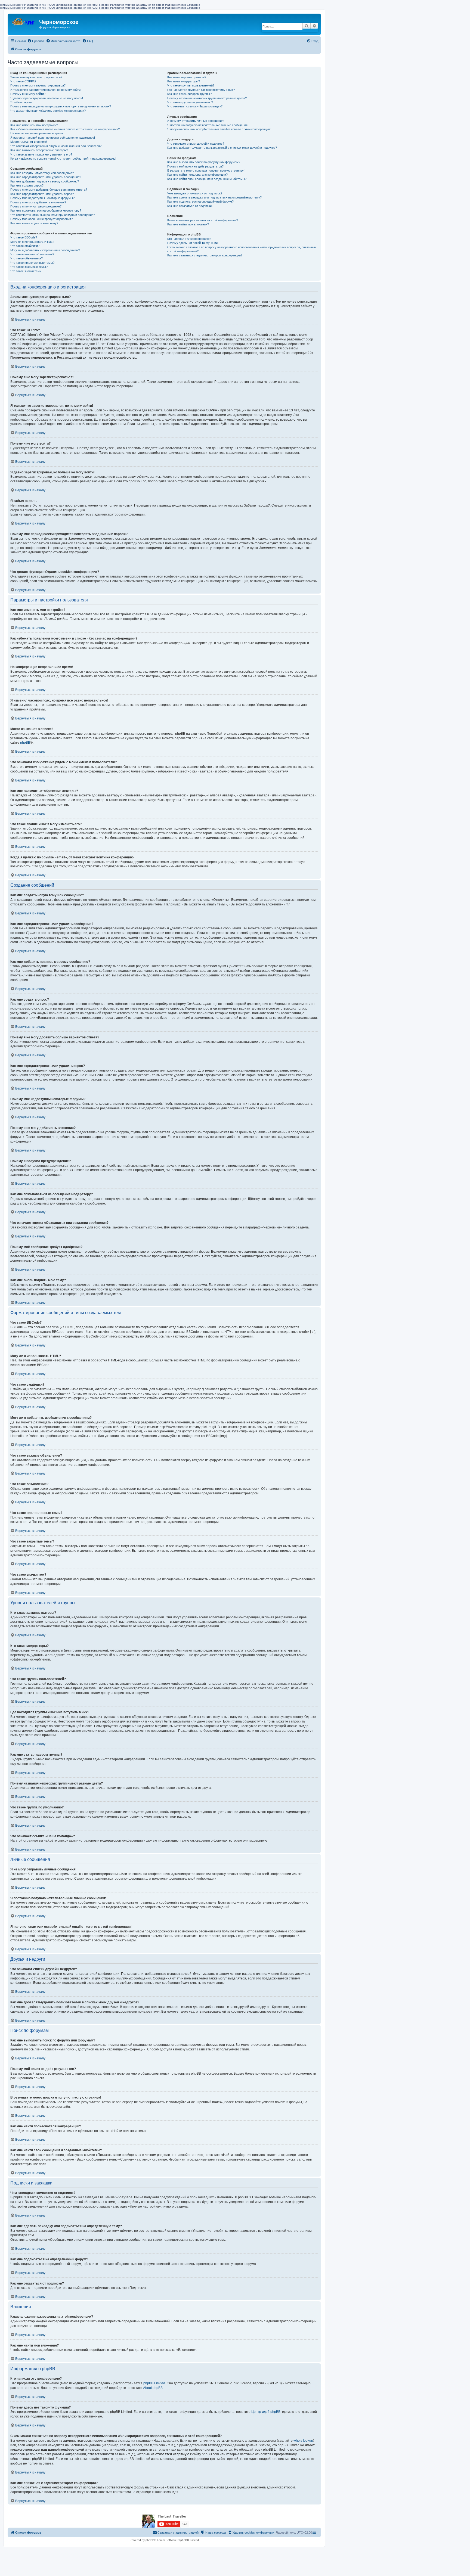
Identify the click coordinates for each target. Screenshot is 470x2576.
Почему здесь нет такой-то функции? (193, 243)
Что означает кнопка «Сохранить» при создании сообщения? (53, 215)
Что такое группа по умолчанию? (190, 102)
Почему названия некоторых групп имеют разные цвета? (207, 98)
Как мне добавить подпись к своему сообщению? (45, 181)
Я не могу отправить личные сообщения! (196, 121)
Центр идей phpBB (266, 2412)
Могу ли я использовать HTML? (32, 242)
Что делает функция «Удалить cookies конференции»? (48, 111)
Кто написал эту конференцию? (189, 239)
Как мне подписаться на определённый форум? (200, 201)
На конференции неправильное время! (37, 133)
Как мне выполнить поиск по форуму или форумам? (204, 162)
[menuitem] (36, 41)
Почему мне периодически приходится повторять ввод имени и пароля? (61, 106)
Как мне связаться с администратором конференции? (205, 255)
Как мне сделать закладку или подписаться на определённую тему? (214, 197)
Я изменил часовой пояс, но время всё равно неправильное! (53, 138)
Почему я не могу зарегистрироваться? (38, 85)
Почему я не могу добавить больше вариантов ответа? (49, 190)
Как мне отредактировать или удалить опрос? (42, 194)
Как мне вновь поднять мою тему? (34, 223)
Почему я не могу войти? (28, 94)
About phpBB (153, 2388)
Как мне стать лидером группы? (189, 94)
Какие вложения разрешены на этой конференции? (203, 220)
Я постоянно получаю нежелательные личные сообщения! (208, 125)
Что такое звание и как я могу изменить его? (41, 154)
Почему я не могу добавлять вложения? (38, 202)
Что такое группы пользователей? (191, 85)
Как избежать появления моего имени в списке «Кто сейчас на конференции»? (65, 129)
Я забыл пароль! (22, 102)
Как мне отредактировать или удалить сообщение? (46, 177)
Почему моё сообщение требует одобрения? (41, 219)
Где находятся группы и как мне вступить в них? (201, 90)
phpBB (25, 743)
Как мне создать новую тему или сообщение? (42, 173)
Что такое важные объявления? (32, 254)
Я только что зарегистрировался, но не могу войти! (46, 90)
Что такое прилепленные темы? (32, 263)
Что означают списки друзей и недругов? (196, 144)
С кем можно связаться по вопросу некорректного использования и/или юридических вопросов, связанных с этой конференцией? (242, 249)
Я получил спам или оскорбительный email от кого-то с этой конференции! (219, 129)
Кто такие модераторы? (184, 81)
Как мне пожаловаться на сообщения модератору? (46, 210)
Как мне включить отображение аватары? (39, 150)
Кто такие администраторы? (187, 77)
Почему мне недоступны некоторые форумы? (42, 198)
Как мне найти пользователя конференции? (197, 175)
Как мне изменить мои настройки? (34, 125)
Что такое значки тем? (26, 271)
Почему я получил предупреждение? (36, 206)
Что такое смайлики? (25, 246)
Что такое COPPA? (23, 81)
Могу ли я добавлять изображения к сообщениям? (45, 250)
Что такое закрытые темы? (29, 267)
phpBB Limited (154, 2383)
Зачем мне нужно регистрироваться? (36, 77)
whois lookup (303, 2441)
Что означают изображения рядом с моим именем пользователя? (56, 146)
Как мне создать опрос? (27, 185)
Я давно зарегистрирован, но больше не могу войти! (47, 98)
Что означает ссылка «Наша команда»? (195, 106)
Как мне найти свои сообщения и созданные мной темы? (207, 179)
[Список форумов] (24, 21)
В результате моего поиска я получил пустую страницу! (206, 170)
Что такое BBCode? (24, 237)
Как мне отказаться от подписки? (190, 206)
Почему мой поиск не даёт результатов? (195, 166)
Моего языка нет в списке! (29, 142)
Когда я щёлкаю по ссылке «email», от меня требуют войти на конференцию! (63, 159)
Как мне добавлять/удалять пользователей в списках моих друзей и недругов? (222, 148)
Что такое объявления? (27, 258)
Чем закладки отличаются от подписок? (195, 193)
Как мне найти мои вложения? (188, 224)
